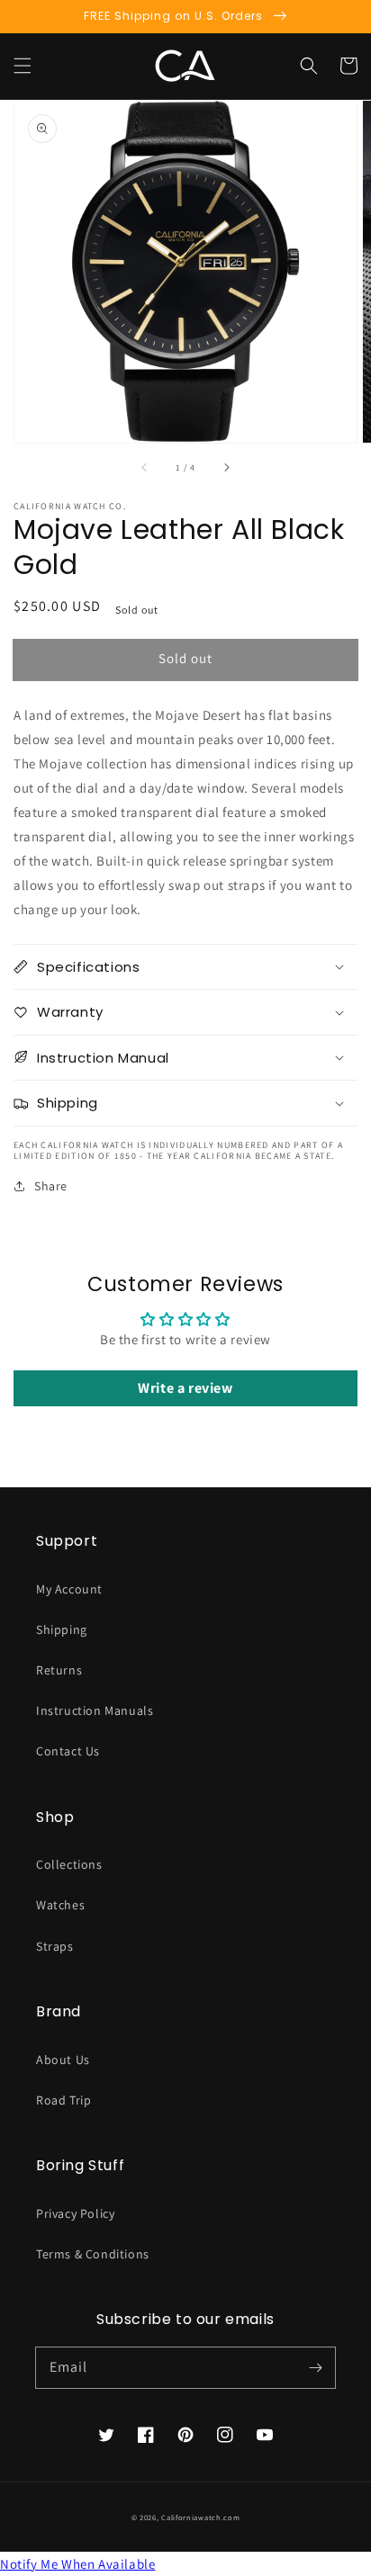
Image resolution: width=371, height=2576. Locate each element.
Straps (55, 1946)
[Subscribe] (315, 2367)
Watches (60, 1905)
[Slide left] (145, 468)
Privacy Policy (75, 2213)
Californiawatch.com (200, 2517)
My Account (69, 1589)
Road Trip (63, 2100)
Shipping (62, 1629)
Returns (59, 1670)
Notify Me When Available (77, 2564)
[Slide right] (226, 468)
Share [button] (51, 1186)
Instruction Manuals (95, 1710)
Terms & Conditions (93, 2254)
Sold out (185, 658)
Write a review (185, 1388)
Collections (69, 1864)
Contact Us (68, 1751)
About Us (63, 2060)
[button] (23, 66)
